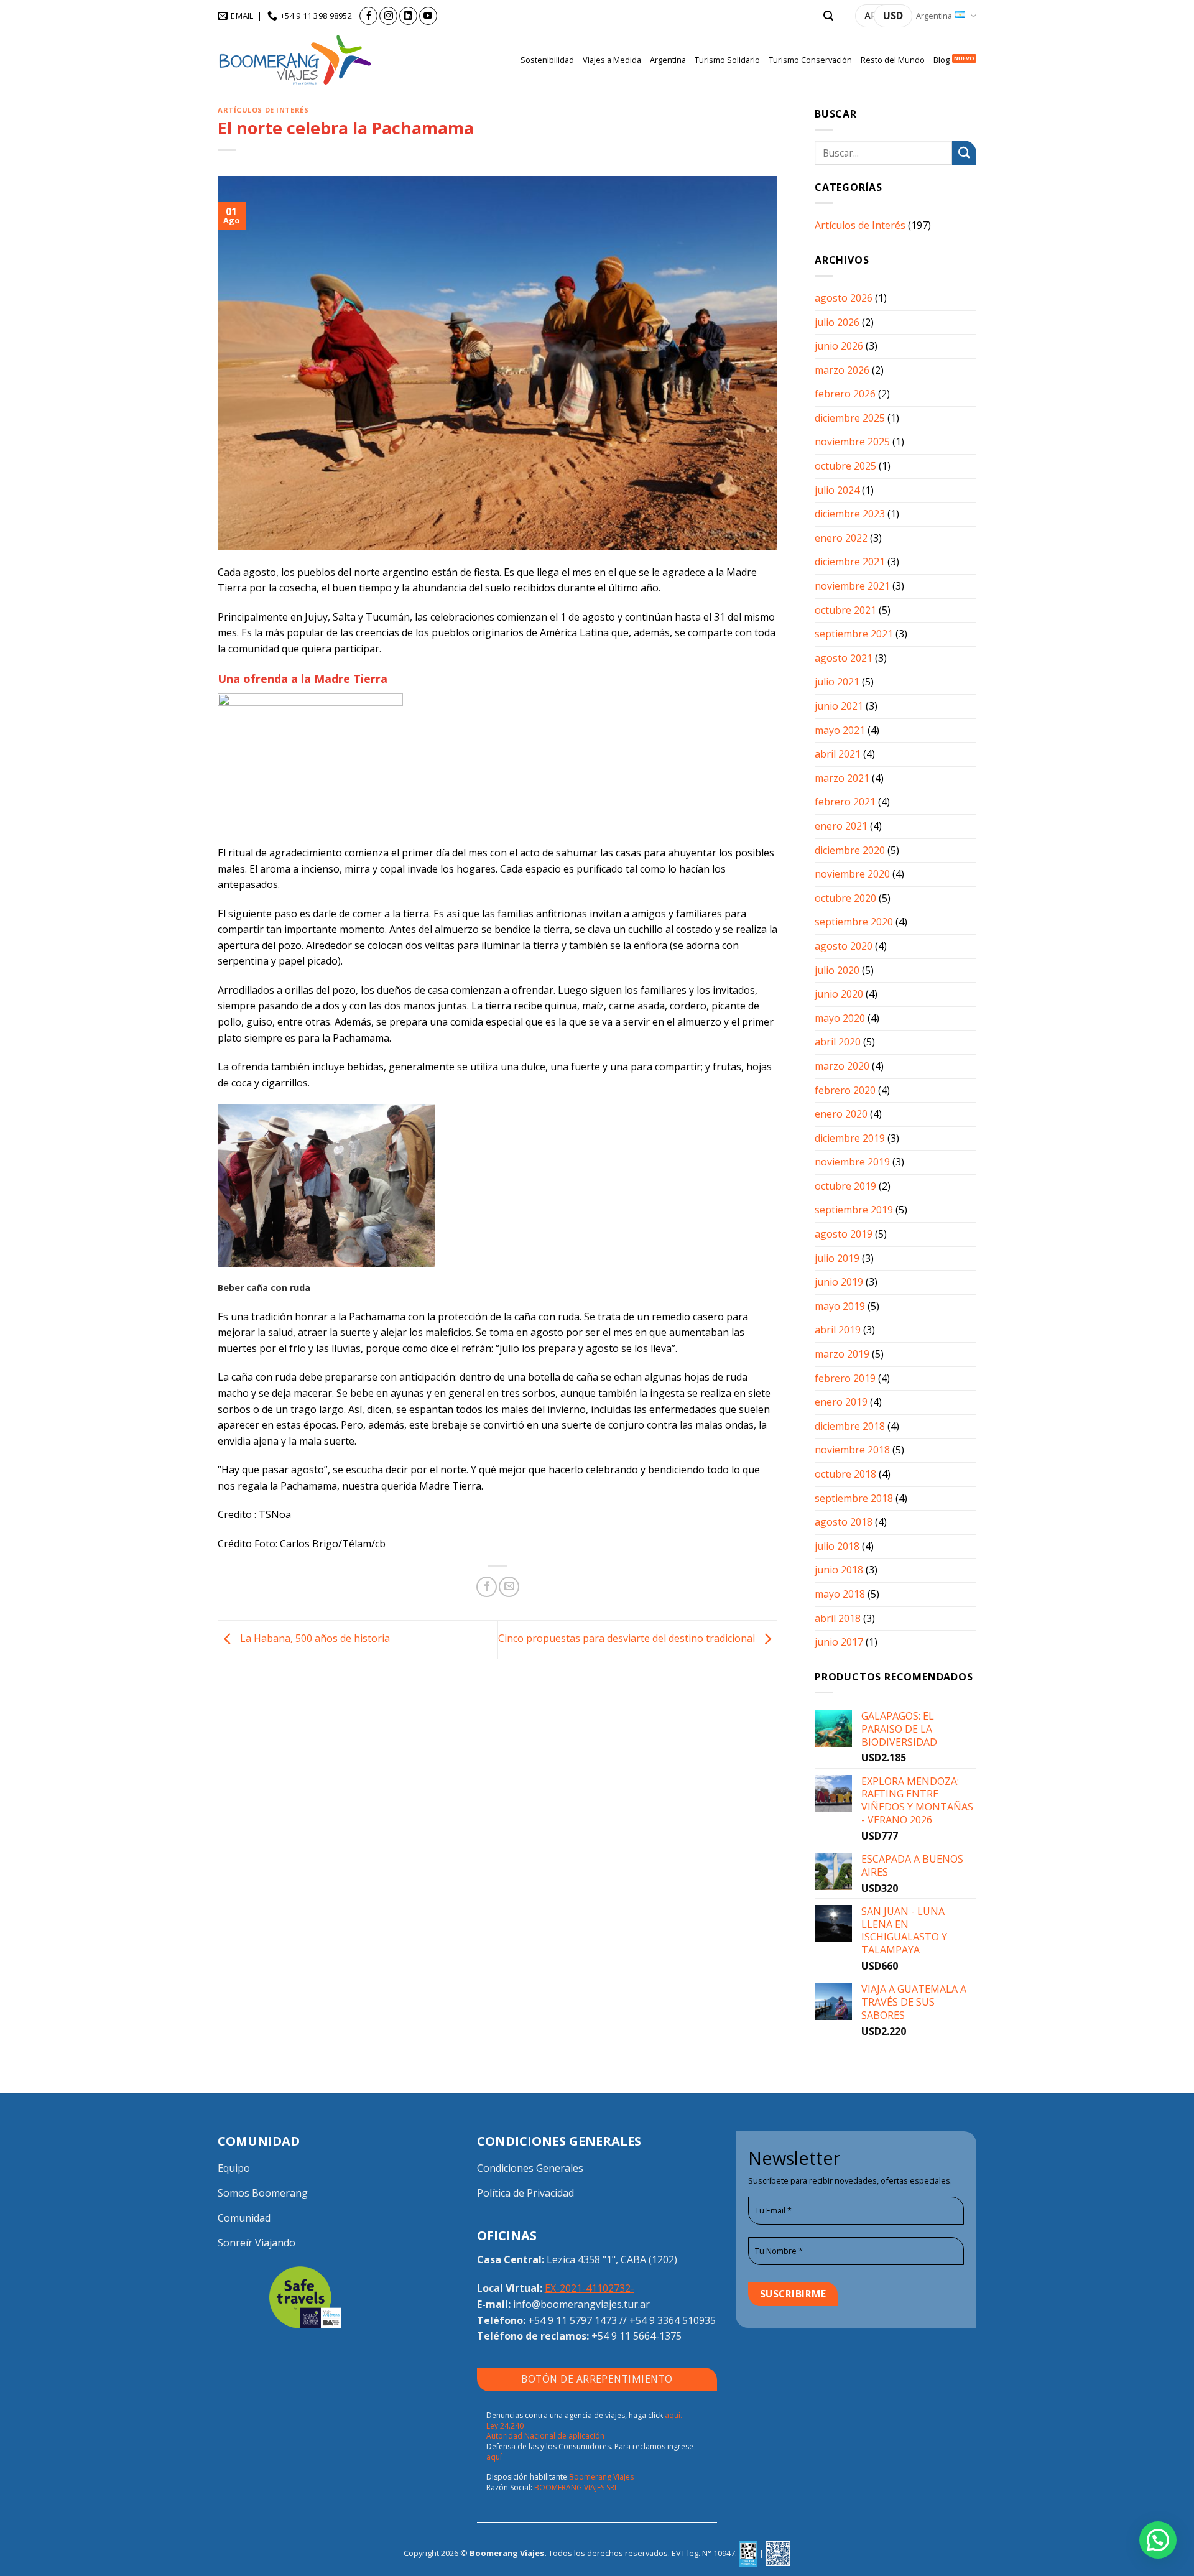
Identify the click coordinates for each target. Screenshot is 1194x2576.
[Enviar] (964, 153)
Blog (942, 60)
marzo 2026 (842, 370)
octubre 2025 (845, 466)
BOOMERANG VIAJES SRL (576, 2487)
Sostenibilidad (547, 60)
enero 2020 (841, 1114)
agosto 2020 (844, 946)
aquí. (673, 2415)
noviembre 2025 (852, 442)
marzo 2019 (842, 1354)
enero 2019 (841, 1402)
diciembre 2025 (850, 418)
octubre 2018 (845, 1474)
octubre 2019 (845, 1186)
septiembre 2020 (854, 922)
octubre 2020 (845, 898)
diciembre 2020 (850, 850)
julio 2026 (837, 322)
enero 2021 (841, 826)
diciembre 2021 (850, 562)
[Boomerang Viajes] (295, 60)
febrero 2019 (845, 1378)
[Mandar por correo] (509, 1587)
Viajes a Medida (612, 60)
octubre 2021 (845, 610)
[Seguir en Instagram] (388, 16)
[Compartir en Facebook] (487, 1587)
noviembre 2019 (852, 1162)
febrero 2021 (845, 802)
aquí (494, 2457)
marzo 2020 (842, 1066)
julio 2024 (837, 490)
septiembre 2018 (854, 1498)
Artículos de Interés (263, 110)
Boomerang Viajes (601, 2477)
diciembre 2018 (850, 1426)
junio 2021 (839, 706)
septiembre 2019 (854, 1210)
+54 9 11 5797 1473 (572, 2320)
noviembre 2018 (852, 1450)
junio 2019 (839, 1282)
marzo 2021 (842, 778)
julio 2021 (837, 682)
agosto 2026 (844, 298)
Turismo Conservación (810, 60)
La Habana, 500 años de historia (314, 1639)
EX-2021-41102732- (590, 2288)
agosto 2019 (844, 1234)
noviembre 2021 (852, 586)
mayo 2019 (840, 1306)
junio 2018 (839, 1570)
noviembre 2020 (852, 874)
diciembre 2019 (850, 1138)
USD (893, 16)
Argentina (934, 16)
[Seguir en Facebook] (368, 16)
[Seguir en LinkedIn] (408, 16)
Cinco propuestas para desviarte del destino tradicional (628, 1639)
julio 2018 (837, 1546)
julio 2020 (837, 970)
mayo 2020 (840, 1018)
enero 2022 (841, 538)
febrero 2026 (845, 394)
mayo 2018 (840, 1594)
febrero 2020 (845, 1090)
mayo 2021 (840, 730)
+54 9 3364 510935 (673, 2320)
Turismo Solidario (727, 60)
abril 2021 (838, 754)
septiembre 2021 (854, 634)
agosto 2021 (844, 658)
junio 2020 (839, 994)
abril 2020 (838, 1042)
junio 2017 (839, 1642)
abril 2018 (838, 1618)
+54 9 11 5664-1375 (636, 2336)
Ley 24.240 (505, 2426)
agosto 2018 (844, 1522)
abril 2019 (838, 1330)
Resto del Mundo (893, 60)
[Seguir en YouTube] (428, 16)
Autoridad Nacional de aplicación (545, 2436)
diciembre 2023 (850, 514)
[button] (828, 16)
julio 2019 (837, 1258)
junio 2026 (839, 346)
